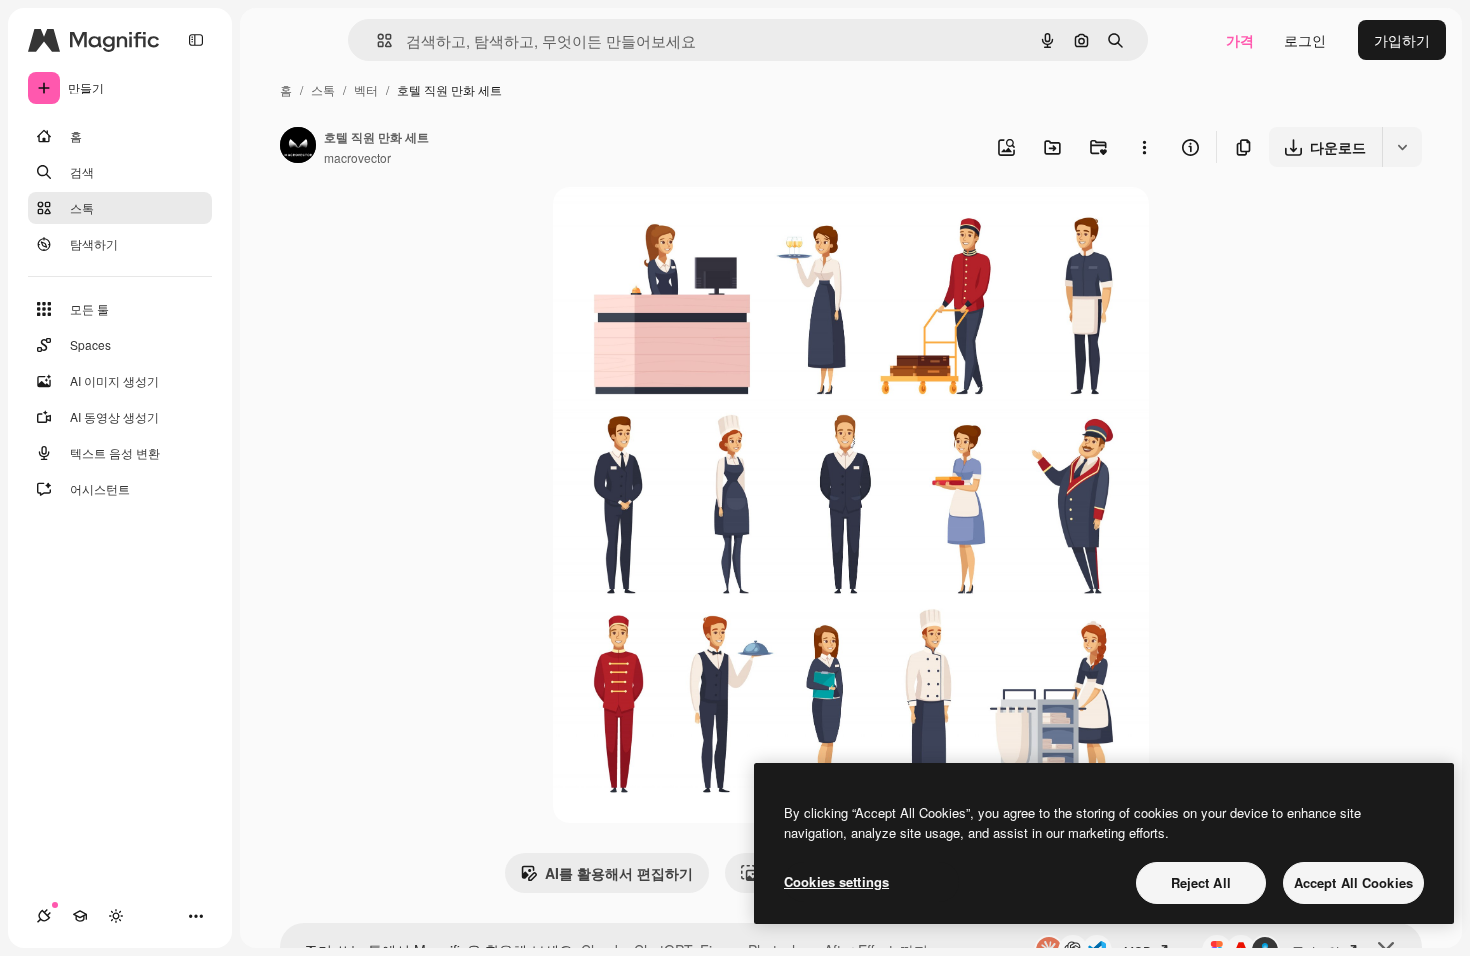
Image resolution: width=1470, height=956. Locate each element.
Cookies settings (836, 881)
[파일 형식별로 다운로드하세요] (1402, 147)
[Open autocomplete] (376, 40)
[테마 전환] (116, 916)
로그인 (1305, 40)
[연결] (44, 916)
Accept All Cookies (1353, 882)
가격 (1240, 40)
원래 (668, 225)
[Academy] (80, 916)
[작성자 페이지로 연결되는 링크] (298, 147)
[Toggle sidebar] (196, 40)
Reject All (1201, 882)
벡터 (366, 89)
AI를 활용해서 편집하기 (619, 873)
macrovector (357, 157)
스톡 (323, 89)
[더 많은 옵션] (1144, 147)
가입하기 (1402, 40)
